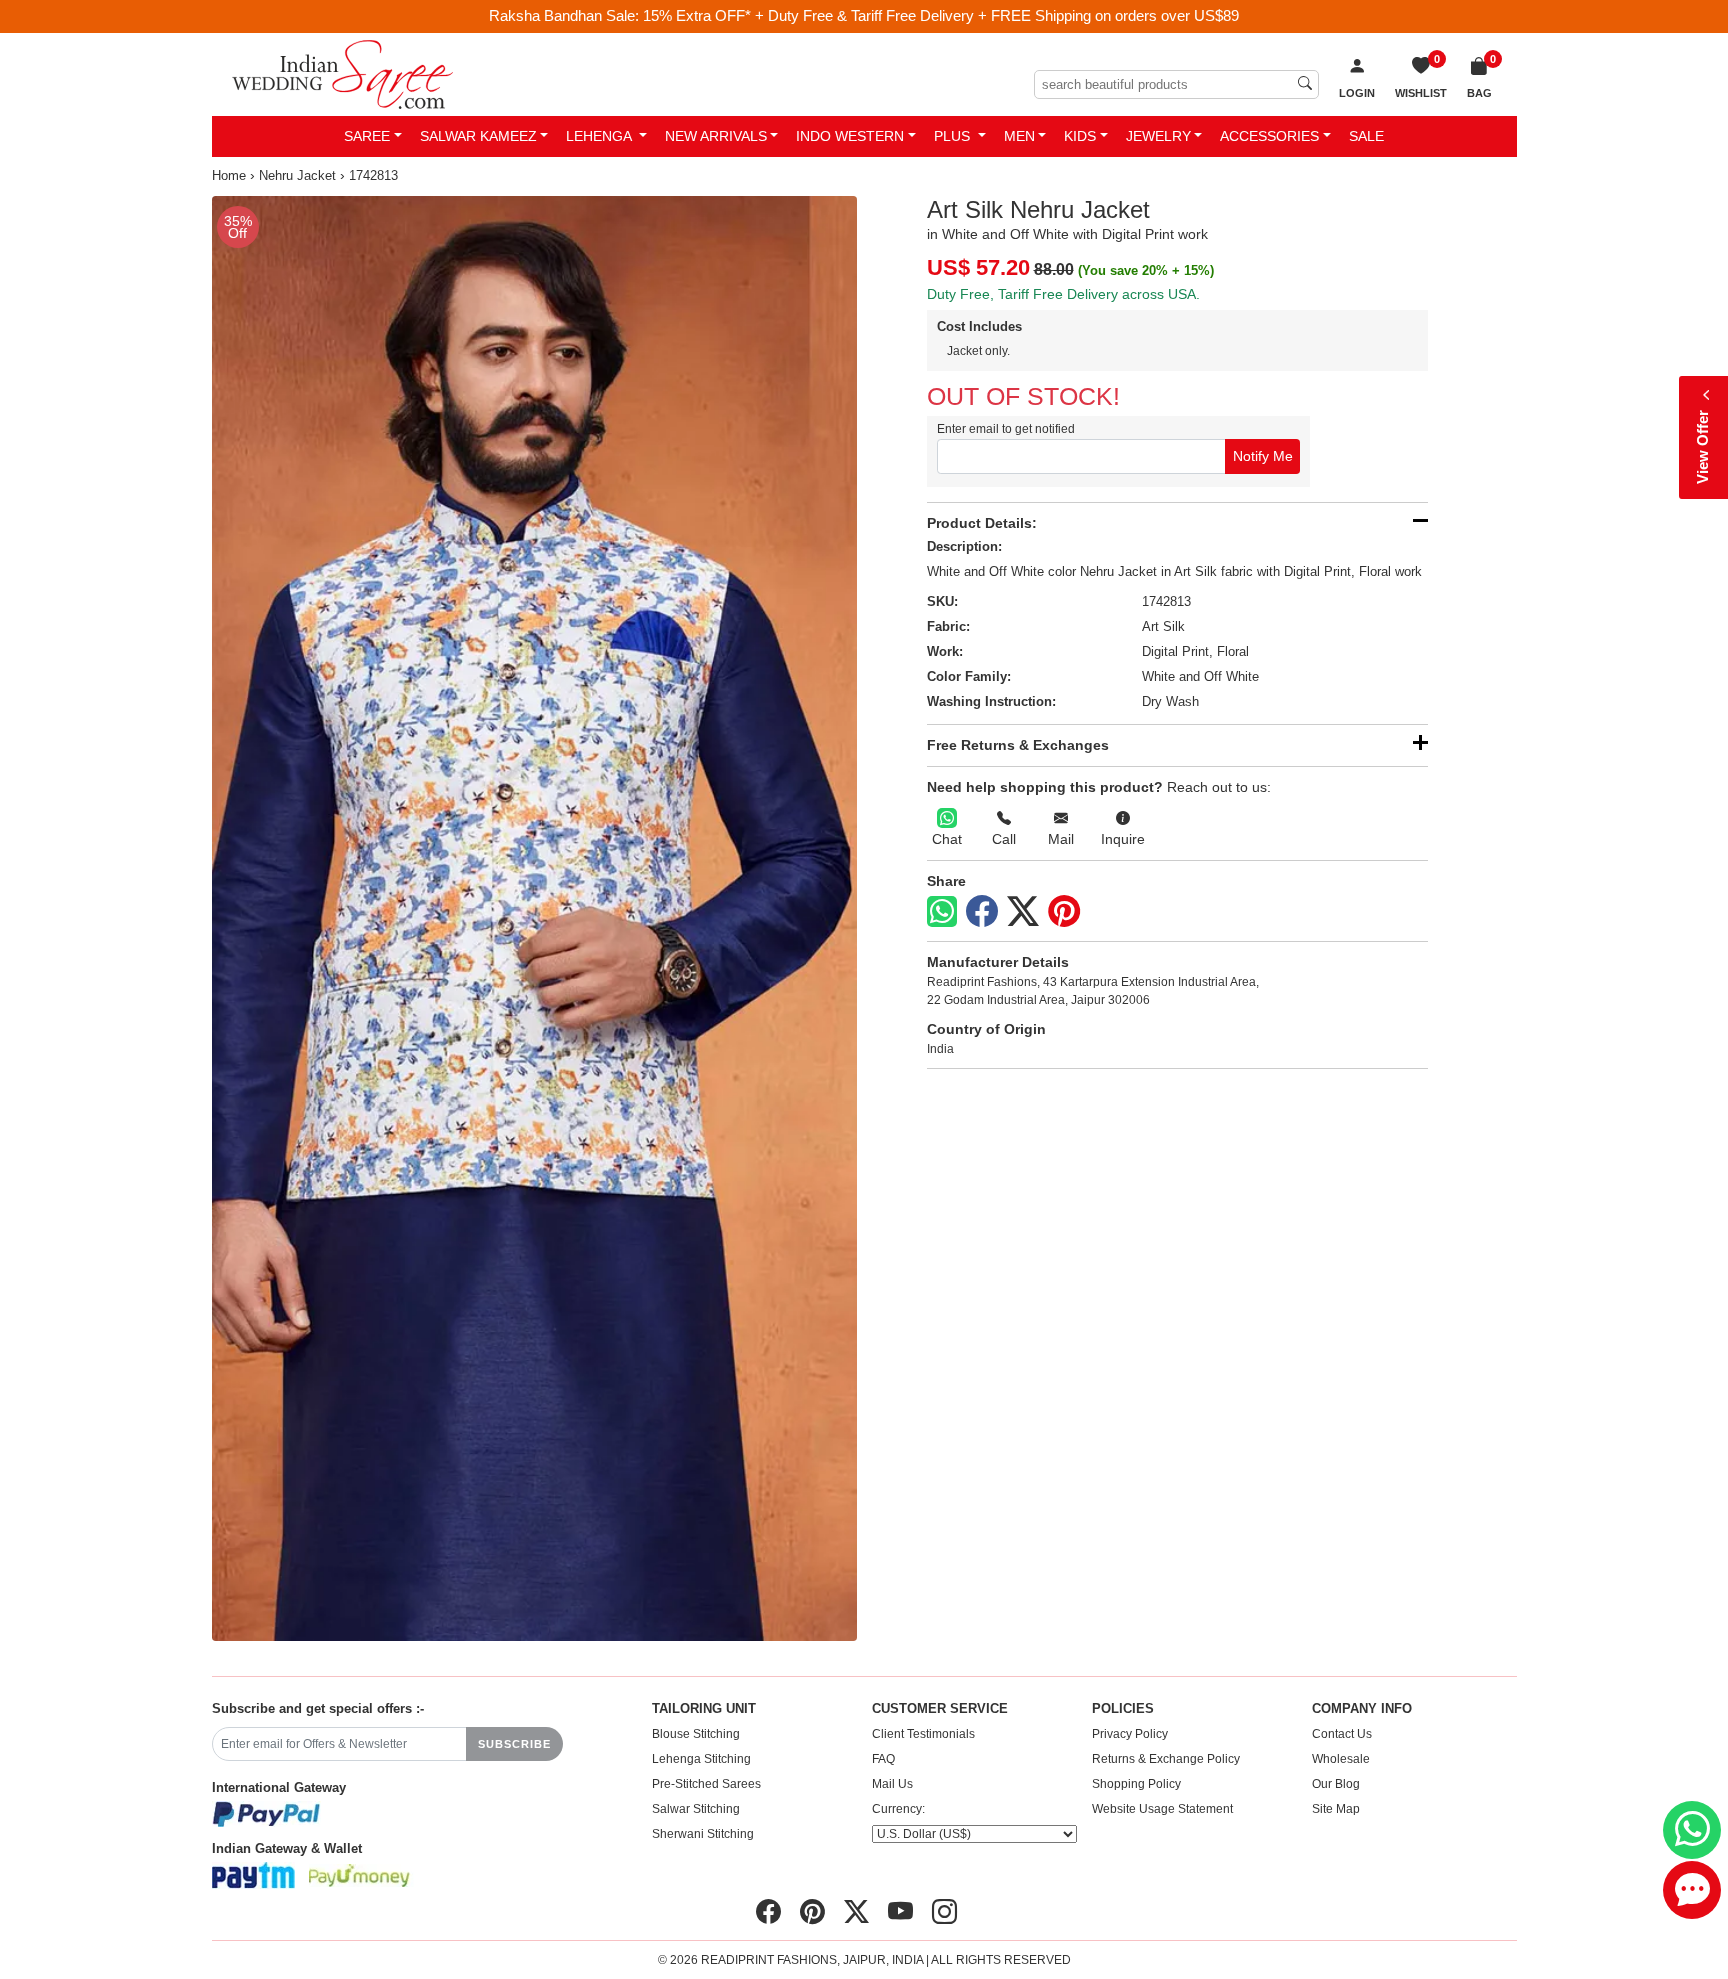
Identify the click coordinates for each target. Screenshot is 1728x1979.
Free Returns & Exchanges (1018, 745)
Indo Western (850, 136)
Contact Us (1342, 1734)
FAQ (883, 1759)
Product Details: (982, 523)
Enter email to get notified (1006, 429)
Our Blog (1336, 1784)
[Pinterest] (1064, 912)
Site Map (1336, 1809)
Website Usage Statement (1162, 1809)
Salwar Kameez (478, 136)
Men (1019, 136)
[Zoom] (534, 919)
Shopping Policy (1136, 1784)
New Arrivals (716, 136)
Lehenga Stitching (701, 1759)
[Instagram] (944, 1912)
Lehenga (600, 136)
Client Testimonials (923, 1734)
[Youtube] (900, 1912)
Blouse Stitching (696, 1734)
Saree (367, 136)
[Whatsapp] (942, 911)
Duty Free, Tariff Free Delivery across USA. (1063, 294)
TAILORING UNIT (704, 1709)
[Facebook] (982, 912)
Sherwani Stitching (703, 1834)
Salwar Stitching (696, 1809)
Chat (947, 839)
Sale (1366, 136)
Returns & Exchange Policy (1166, 1759)
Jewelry (1158, 136)
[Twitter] (1023, 912)
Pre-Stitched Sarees (706, 1784)
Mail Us (892, 1784)
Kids (1080, 136)
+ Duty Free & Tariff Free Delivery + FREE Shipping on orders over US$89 (997, 15)
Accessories (1269, 136)
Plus (954, 136)
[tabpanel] (534, 919)
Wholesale (1341, 1759)
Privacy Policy (1130, 1734)
